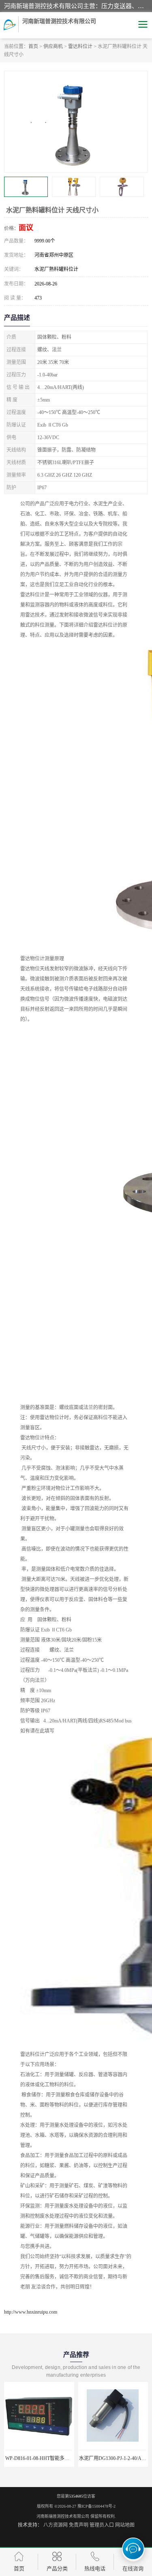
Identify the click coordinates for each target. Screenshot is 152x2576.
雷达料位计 (80, 46)
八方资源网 (56, 2525)
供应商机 (53, 46)
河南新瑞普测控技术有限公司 (63, 2516)
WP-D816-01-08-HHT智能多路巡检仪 (45, 2458)
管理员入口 (102, 2525)
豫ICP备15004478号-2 (96, 2506)
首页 (33, 46)
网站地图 (125, 2525)
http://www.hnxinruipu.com (31, 2312)
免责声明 (79, 2525)
